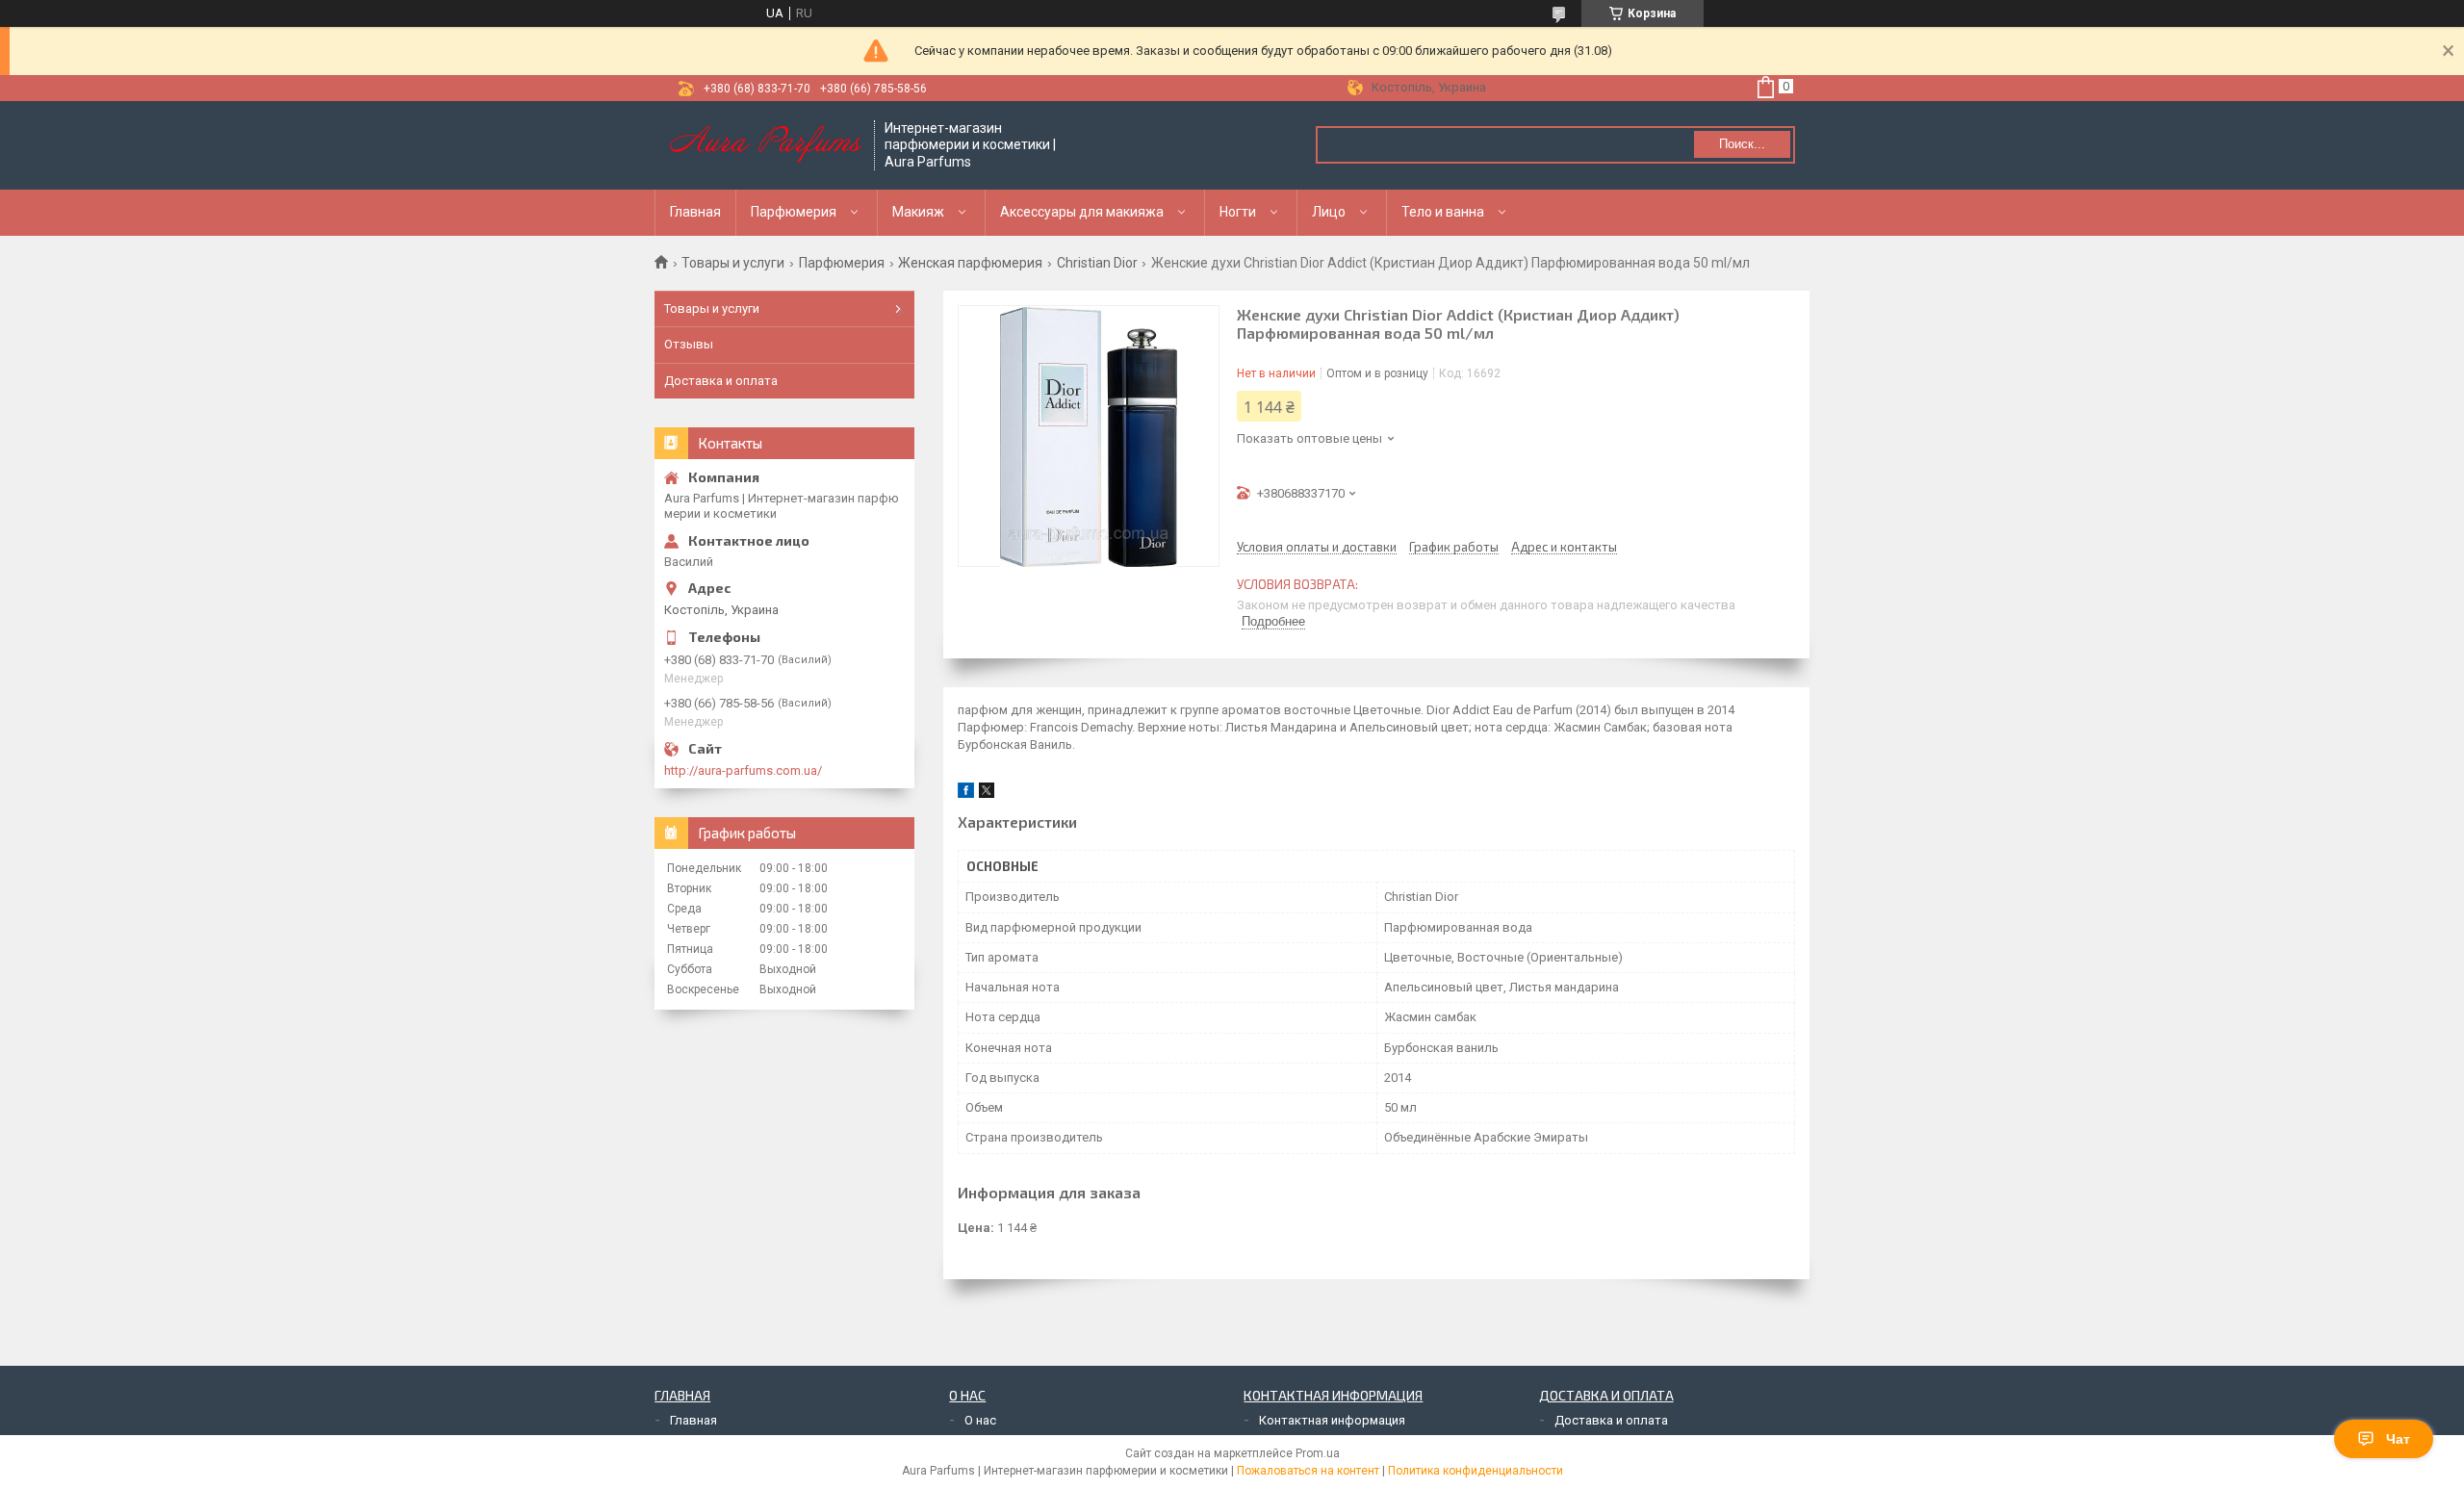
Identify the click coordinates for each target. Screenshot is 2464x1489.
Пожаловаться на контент (1308, 1471)
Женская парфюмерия (970, 263)
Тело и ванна (1443, 212)
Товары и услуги (733, 263)
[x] (987, 794)
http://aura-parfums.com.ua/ (743, 770)
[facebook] (966, 794)
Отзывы (689, 344)
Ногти (1238, 212)
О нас (980, 1420)
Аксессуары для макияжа (1082, 212)
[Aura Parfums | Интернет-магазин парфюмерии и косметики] (765, 145)
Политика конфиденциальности (1476, 1471)
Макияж (918, 212)
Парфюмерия (794, 212)
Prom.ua (1318, 1453)
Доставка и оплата (721, 381)
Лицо (1329, 212)
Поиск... (1742, 144)
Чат (2398, 1439)
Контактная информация (1332, 1420)
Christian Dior (1097, 263)
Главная (695, 212)
